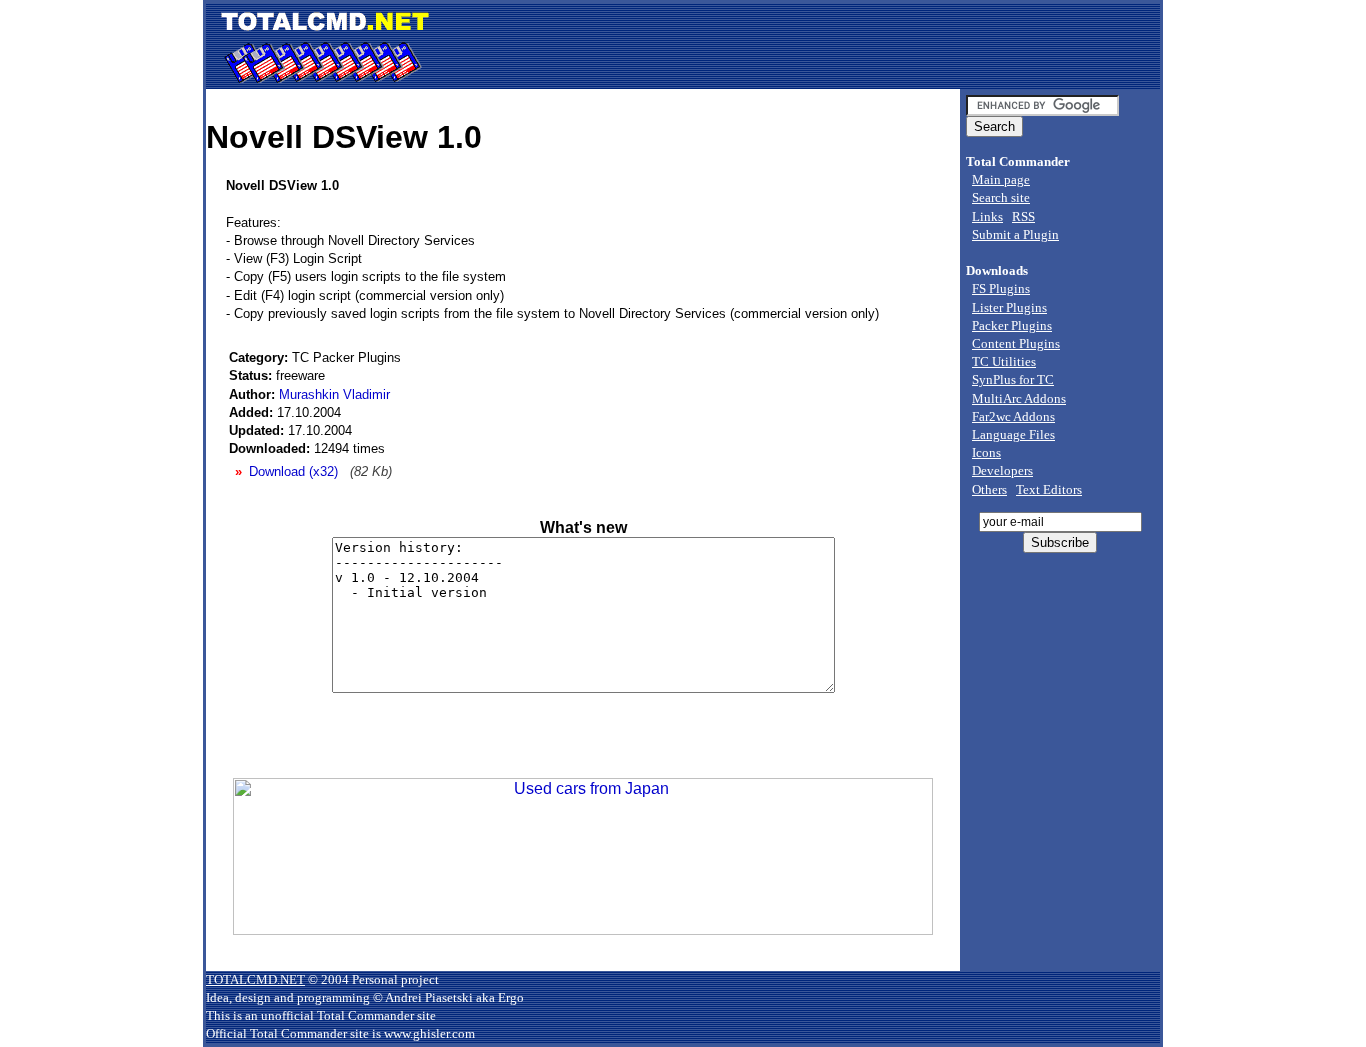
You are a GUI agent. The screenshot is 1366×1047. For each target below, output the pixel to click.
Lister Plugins (1009, 307)
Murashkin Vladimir (334, 394)
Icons (986, 452)
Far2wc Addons (1013, 416)
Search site (1001, 197)
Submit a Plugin (1015, 234)
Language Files (1013, 434)
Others (989, 489)
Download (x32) (293, 471)
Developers (1002, 470)
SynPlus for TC (1013, 379)
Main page (1001, 179)
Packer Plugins (1012, 325)
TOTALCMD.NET (255, 979)
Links (987, 216)
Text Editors (1049, 489)
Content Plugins (1016, 343)
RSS (1023, 216)
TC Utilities (1004, 361)
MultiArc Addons (1019, 398)
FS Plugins (1001, 288)
